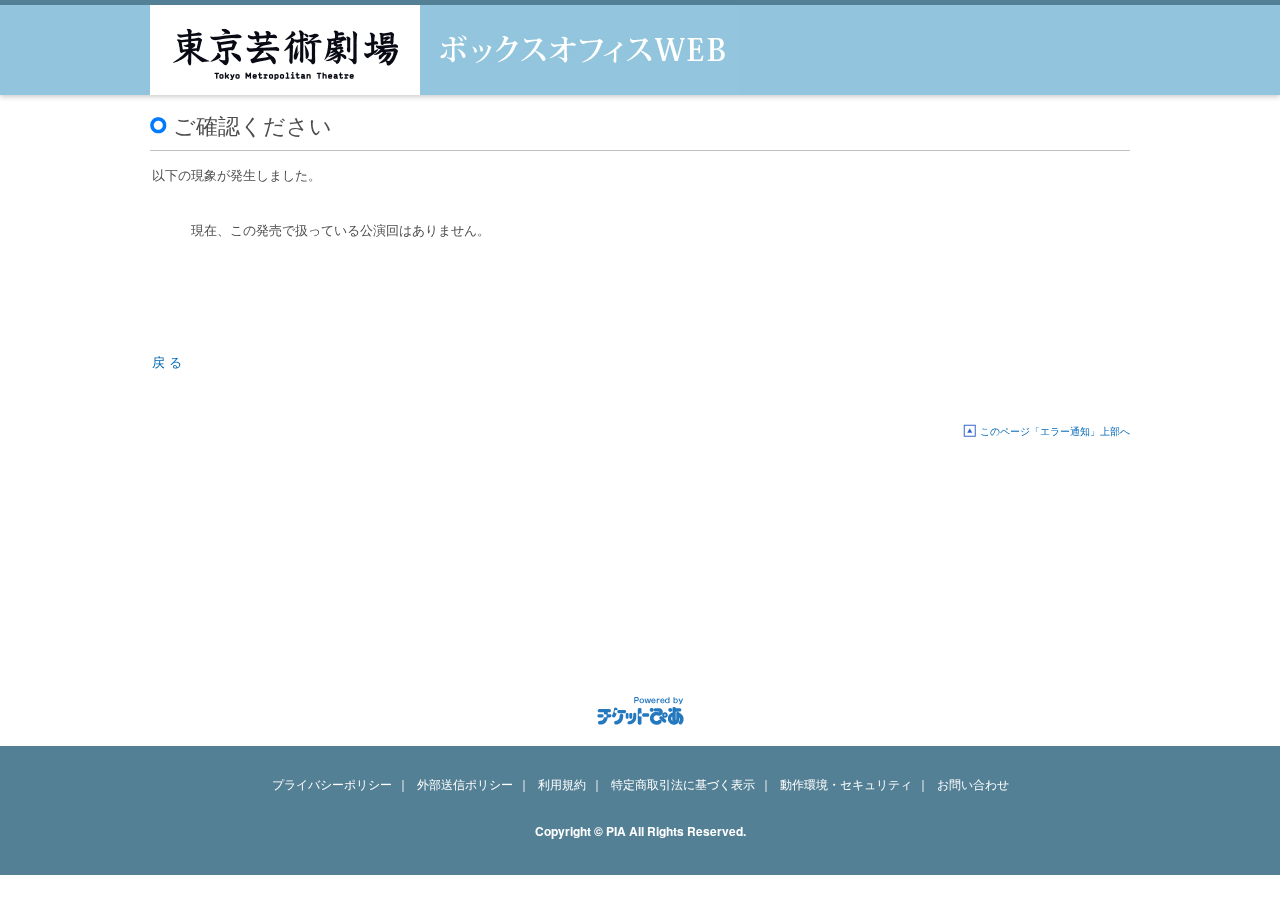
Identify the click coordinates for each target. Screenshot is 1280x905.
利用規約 (562, 783)
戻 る (167, 361)
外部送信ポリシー (465, 783)
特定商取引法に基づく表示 (683, 783)
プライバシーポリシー (332, 783)
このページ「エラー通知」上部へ (1055, 430)
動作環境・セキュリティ (846, 783)
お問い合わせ (973, 783)
